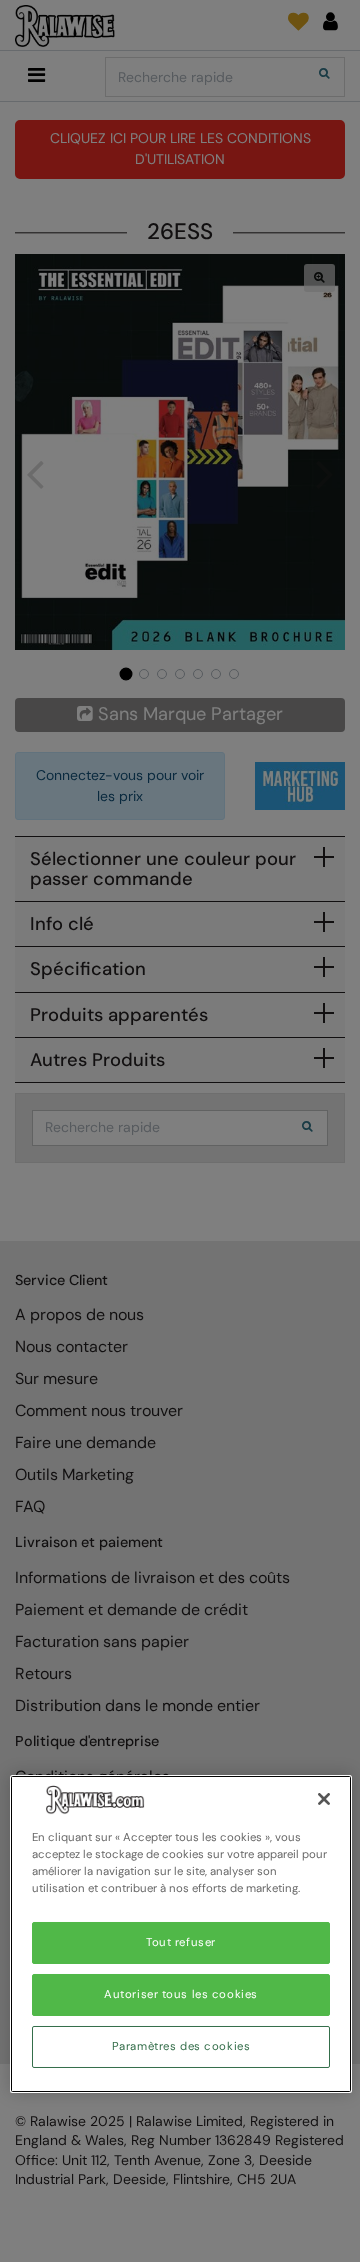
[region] (181, 1934)
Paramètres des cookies (181, 2046)
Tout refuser (181, 1942)
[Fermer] (324, 1799)
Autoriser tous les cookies (181, 1994)
